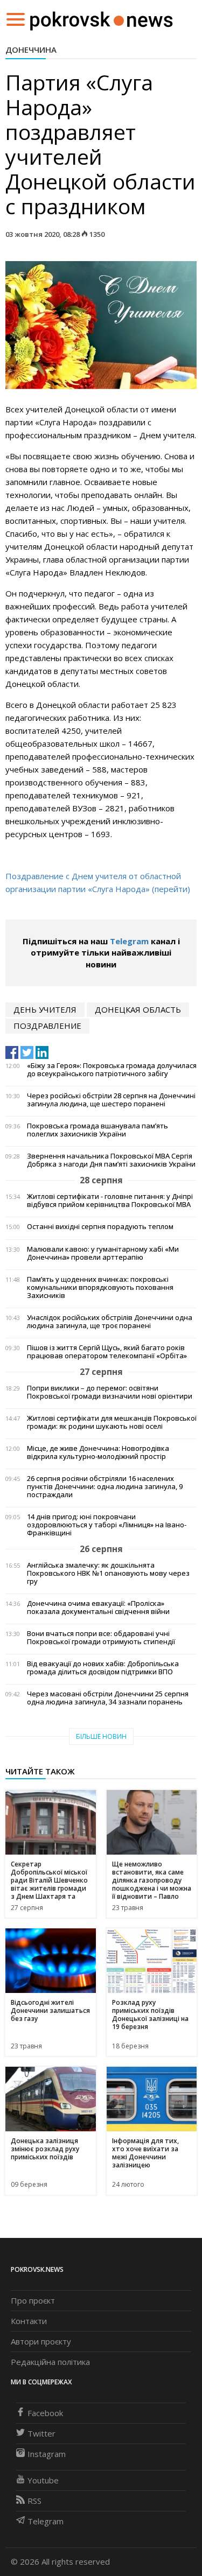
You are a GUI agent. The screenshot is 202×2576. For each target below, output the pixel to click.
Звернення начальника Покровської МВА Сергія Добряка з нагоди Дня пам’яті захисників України (111, 1160)
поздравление (47, 1026)
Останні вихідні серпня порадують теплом (100, 1227)
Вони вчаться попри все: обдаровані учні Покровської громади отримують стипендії (101, 1638)
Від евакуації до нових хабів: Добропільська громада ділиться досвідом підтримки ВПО (103, 1668)
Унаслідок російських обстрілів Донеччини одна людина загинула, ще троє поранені (110, 1322)
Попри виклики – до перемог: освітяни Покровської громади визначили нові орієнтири (110, 1392)
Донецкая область (138, 1009)
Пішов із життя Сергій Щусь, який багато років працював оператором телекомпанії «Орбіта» (107, 1352)
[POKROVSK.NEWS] (102, 18)
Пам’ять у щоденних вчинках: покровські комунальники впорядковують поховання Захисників (100, 1287)
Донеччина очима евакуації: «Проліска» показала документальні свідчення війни (98, 1608)
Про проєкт (33, 2300)
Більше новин (101, 1736)
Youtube (43, 2480)
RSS (34, 2501)
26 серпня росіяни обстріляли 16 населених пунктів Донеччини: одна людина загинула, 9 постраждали (105, 1487)
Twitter (41, 2433)
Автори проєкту (41, 2341)
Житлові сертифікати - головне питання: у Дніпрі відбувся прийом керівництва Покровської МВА (110, 1201)
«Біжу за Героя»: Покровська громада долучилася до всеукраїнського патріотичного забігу (112, 1070)
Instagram (47, 2454)
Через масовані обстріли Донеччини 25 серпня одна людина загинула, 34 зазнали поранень (108, 1698)
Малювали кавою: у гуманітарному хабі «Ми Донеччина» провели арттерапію (103, 1253)
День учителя (45, 1009)
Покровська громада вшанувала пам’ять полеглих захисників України (97, 1130)
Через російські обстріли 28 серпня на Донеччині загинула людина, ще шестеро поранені (111, 1100)
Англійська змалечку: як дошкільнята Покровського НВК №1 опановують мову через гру (108, 1573)
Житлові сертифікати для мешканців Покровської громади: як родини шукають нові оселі (112, 1422)
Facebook (45, 2413)
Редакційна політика (50, 2362)
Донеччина (31, 50)
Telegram (129, 941)
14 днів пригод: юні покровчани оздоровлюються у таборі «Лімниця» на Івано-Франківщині (107, 1525)
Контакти (29, 2321)
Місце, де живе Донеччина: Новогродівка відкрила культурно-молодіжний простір (98, 1452)
